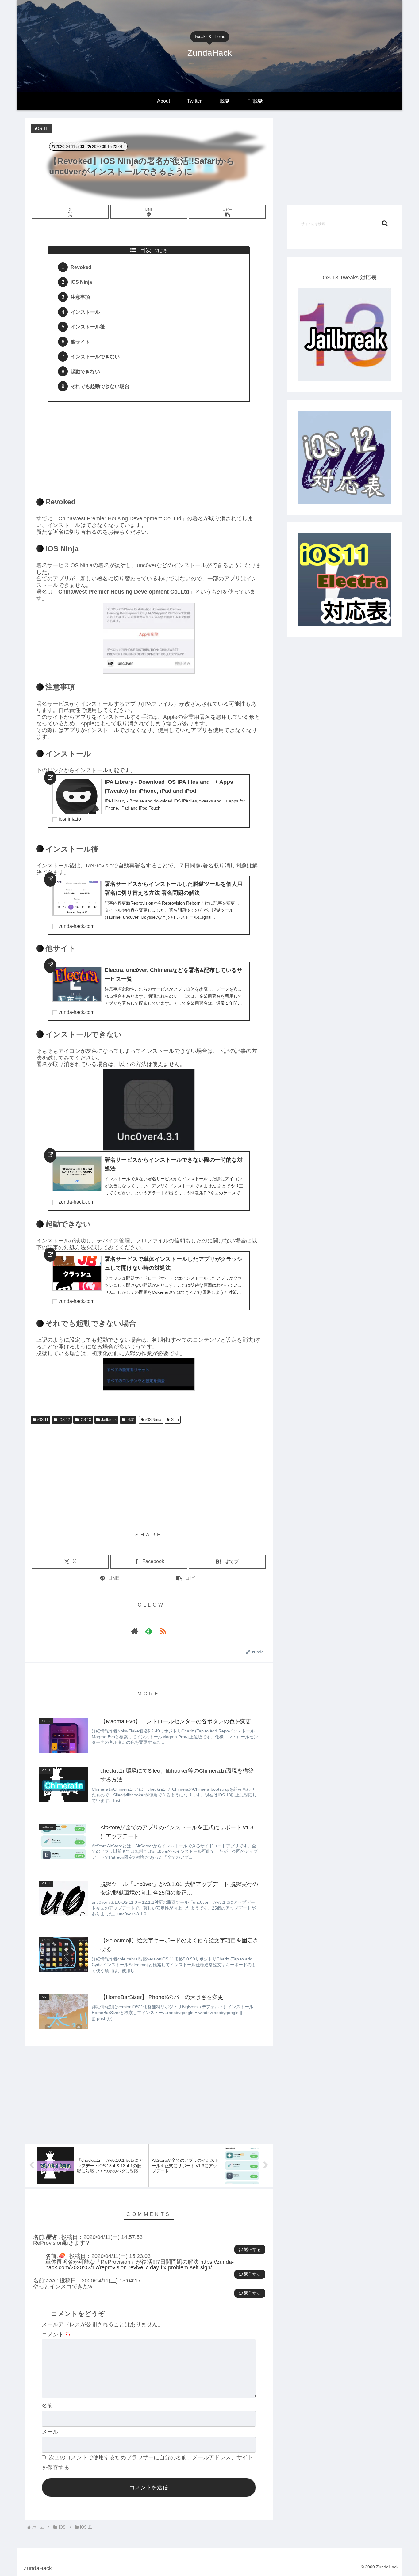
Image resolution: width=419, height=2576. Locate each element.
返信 (248, 2249)
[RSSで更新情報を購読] (163, 1631)
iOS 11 (43, 1420)
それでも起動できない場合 (100, 386)
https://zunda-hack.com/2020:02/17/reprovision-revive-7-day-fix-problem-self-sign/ (140, 2265)
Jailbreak (109, 1420)
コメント (56, 2335)
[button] (227, 212)
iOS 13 (85, 1420)
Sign (175, 1420)
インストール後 (88, 327)
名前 (47, 2406)
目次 (146, 250)
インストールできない (95, 356)
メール (50, 2432)
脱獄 (130, 1420)
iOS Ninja (81, 282)
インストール (85, 312)
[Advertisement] (149, 446)
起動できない (85, 371)
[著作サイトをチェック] (135, 1631)
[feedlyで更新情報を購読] (149, 1631)
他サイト (80, 342)
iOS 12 (64, 1420)
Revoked (81, 267)
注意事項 (80, 297)
